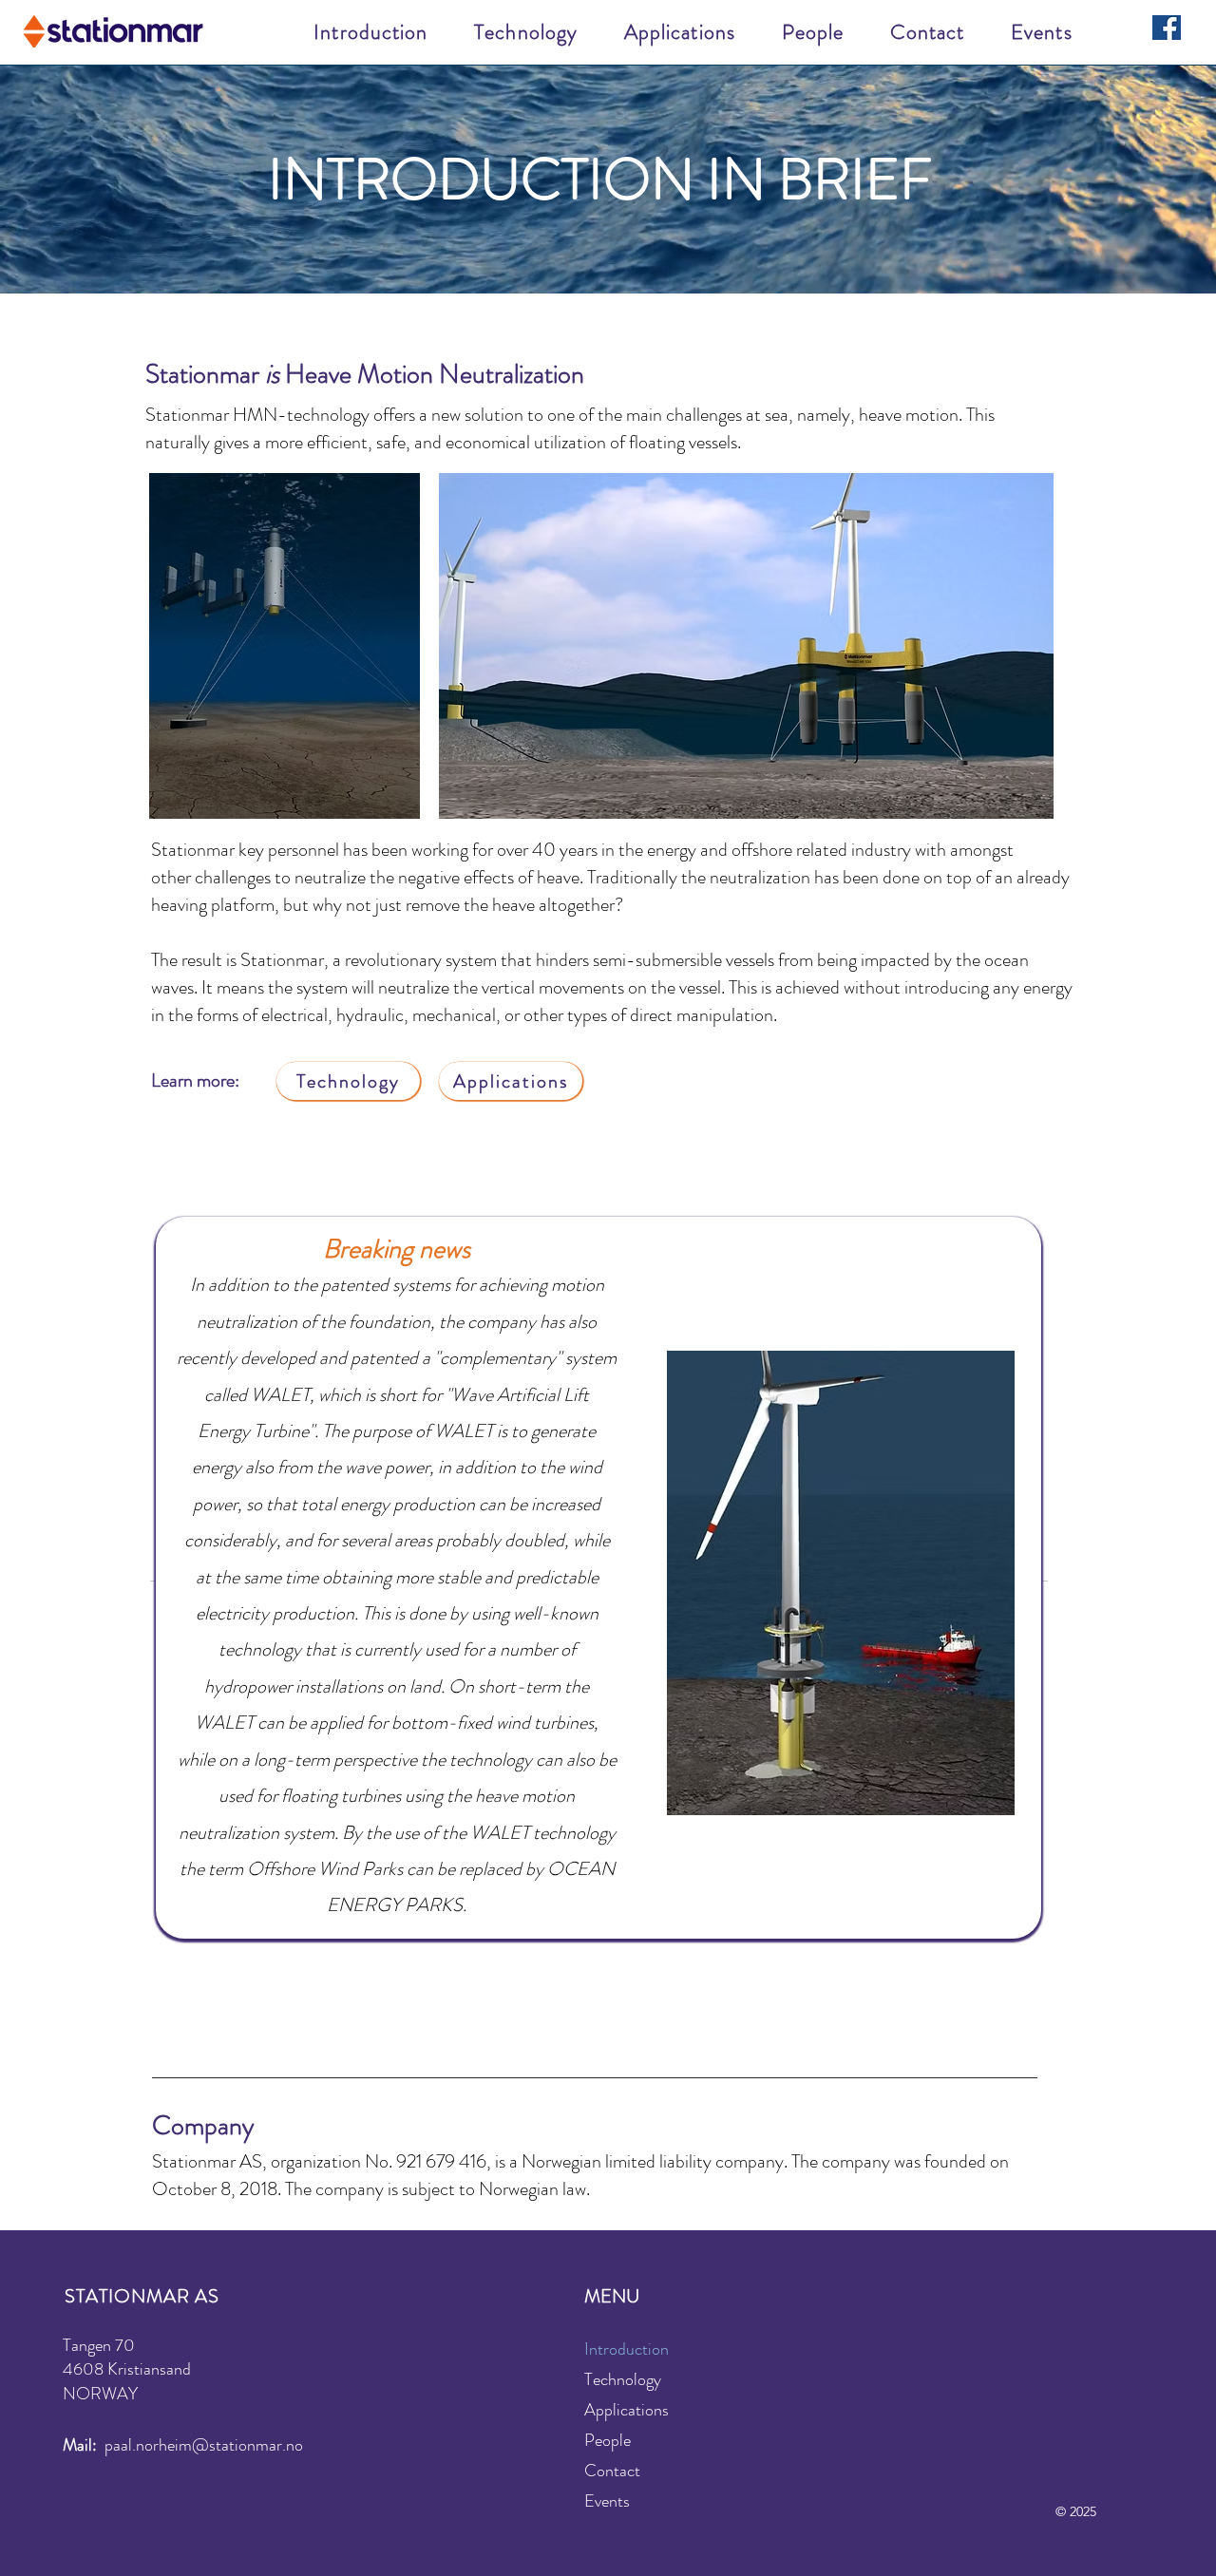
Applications (627, 2410)
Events (607, 2501)
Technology (623, 2379)
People (608, 2440)
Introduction (627, 2349)
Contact (612, 2471)
